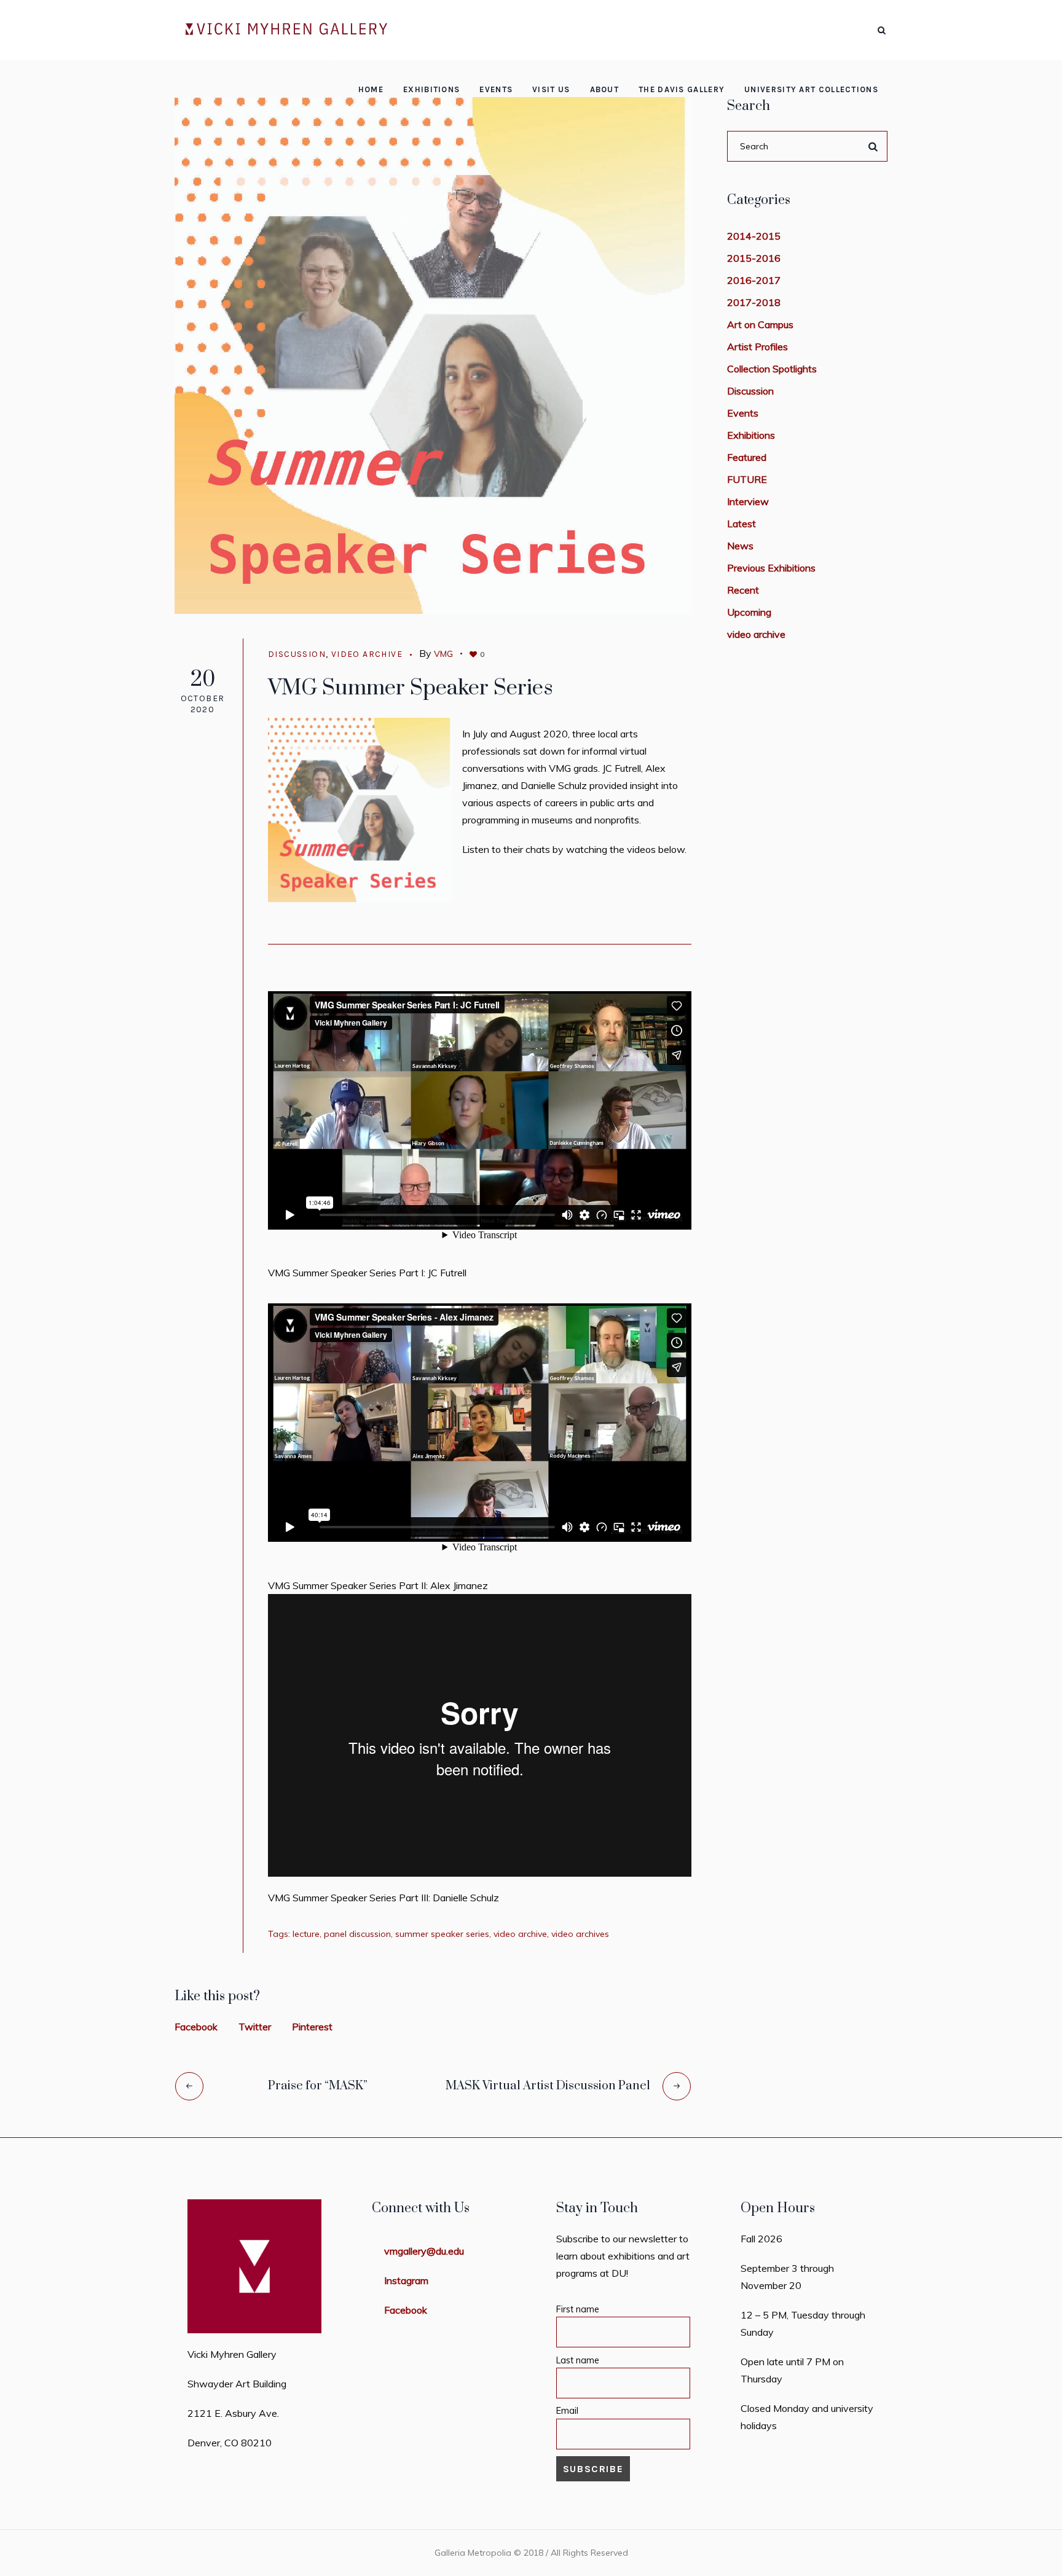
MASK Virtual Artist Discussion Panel (548, 2086)
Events (743, 413)
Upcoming (749, 612)
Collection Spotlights (772, 369)
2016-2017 (754, 280)
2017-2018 (754, 302)
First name (578, 2309)
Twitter (255, 2027)
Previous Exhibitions (771, 568)
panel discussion (357, 1934)
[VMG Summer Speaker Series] (433, 355)
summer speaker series (442, 1934)
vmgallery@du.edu (424, 2251)
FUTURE (747, 479)
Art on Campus (760, 324)
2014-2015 (754, 236)
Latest (741, 524)
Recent (743, 590)
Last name (578, 2360)
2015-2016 (754, 258)
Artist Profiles (757, 347)
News (740, 546)
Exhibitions (751, 435)
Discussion (297, 654)
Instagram (406, 2280)
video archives (580, 1934)
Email (567, 2411)
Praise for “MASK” (318, 2086)
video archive (367, 654)
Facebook (196, 2027)
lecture (306, 1934)
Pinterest (312, 2027)
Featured (747, 457)
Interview (748, 501)
